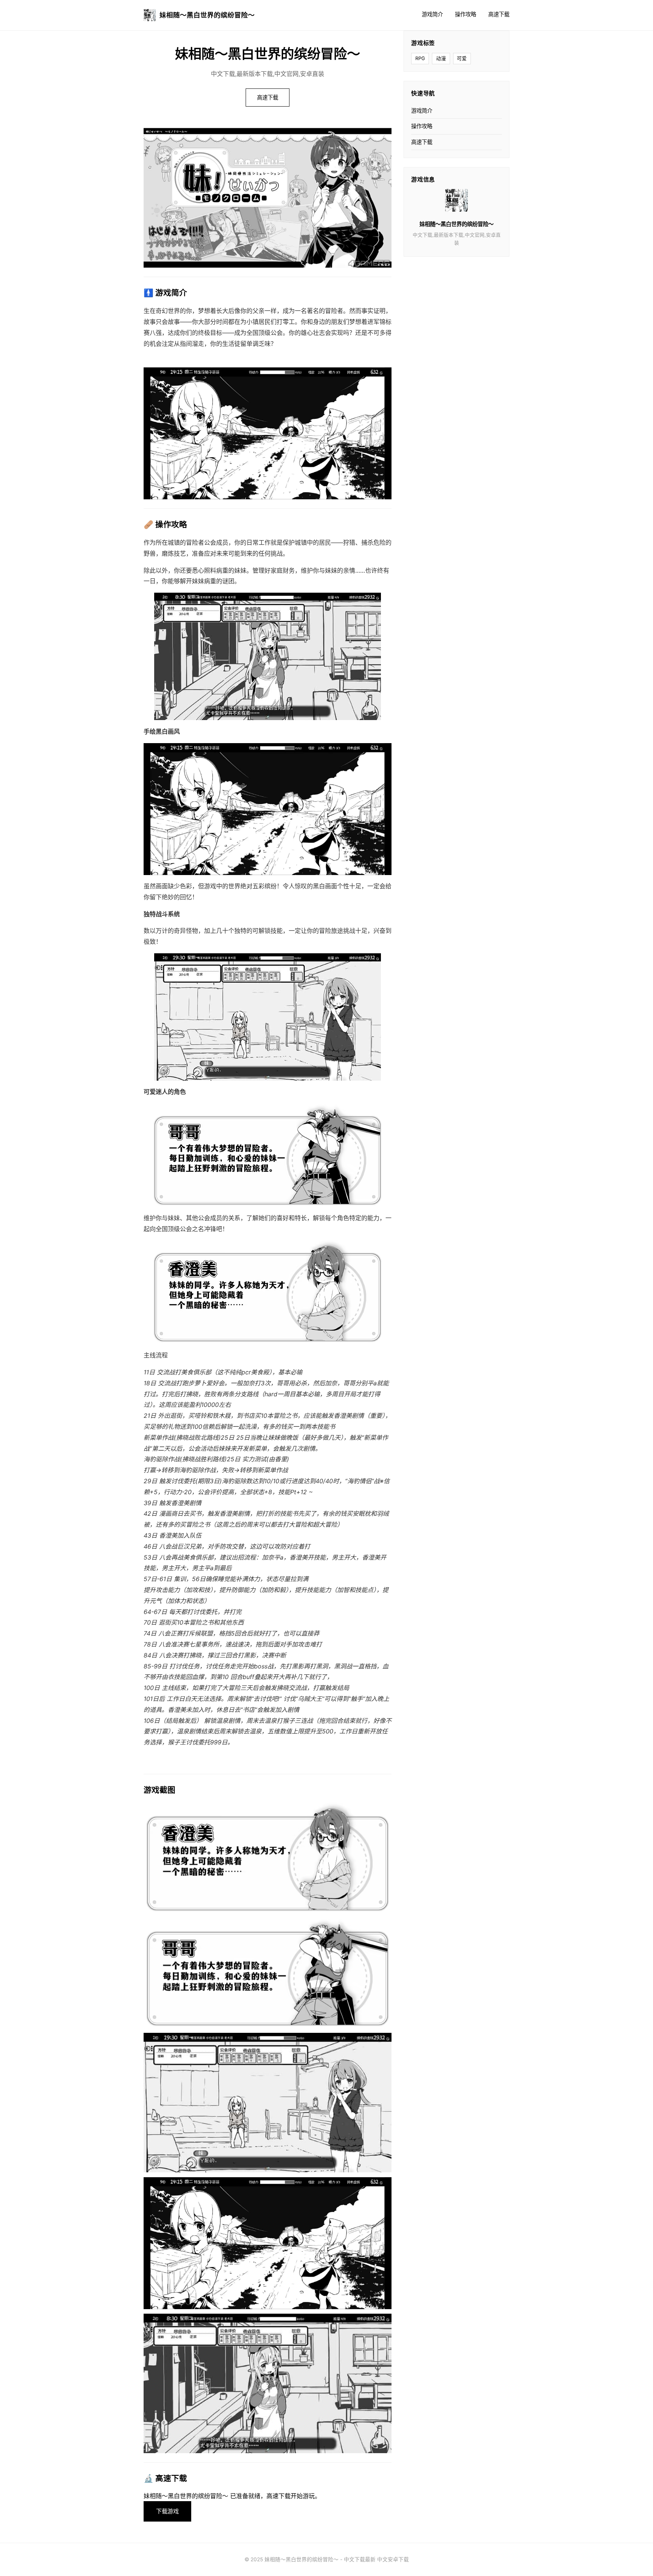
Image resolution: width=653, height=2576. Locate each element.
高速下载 (499, 14)
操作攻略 (466, 14)
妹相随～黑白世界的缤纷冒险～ (207, 15)
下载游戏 (167, 2511)
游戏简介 (432, 14)
